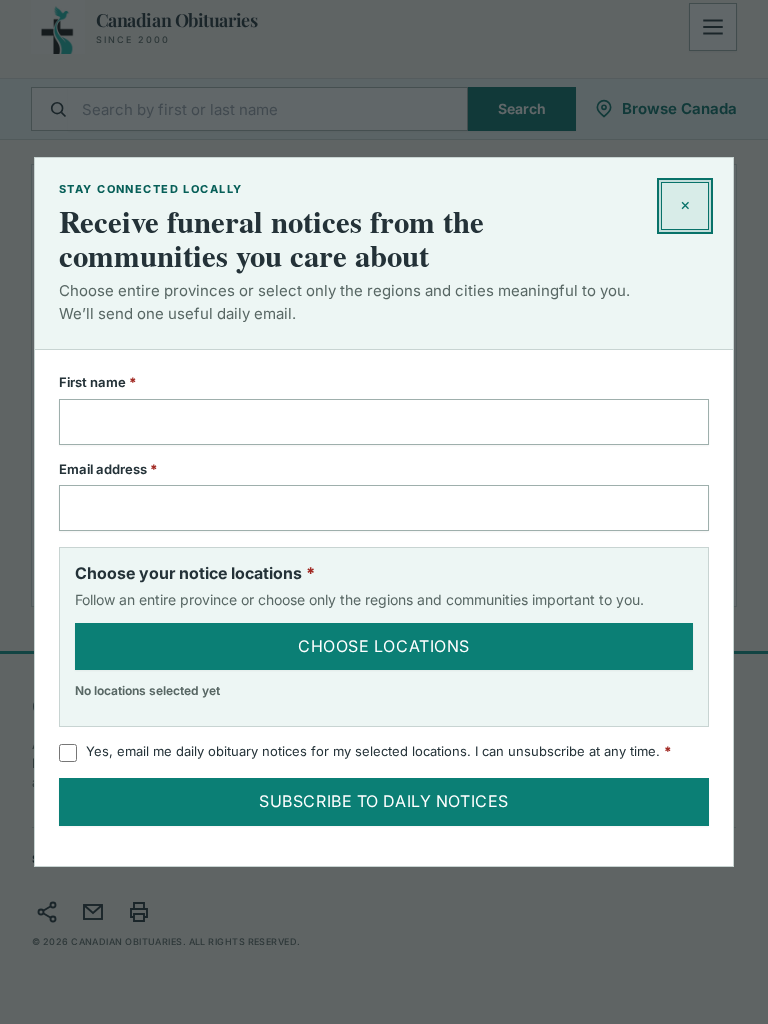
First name (124, 382)
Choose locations (384, 646)
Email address (134, 469)
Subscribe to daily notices (384, 801)
